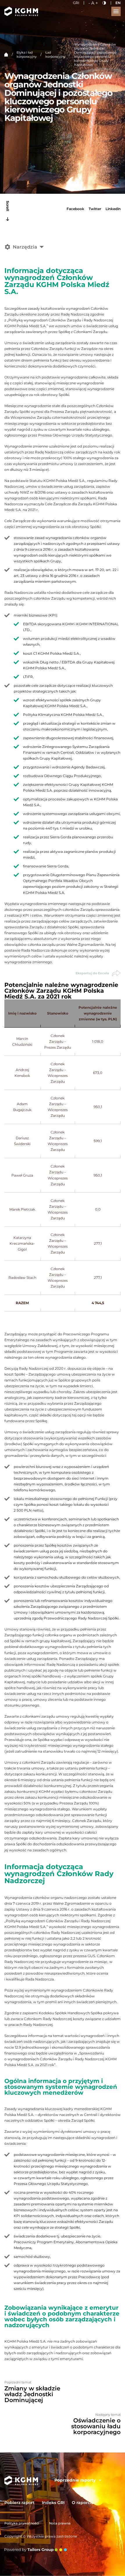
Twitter (95, 209)
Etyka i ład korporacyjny (27, 54)
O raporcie (83, 2503)
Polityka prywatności (22, 2523)
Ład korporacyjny (55, 54)
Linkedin (113, 209)
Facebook (75, 209)
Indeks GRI (53, 2503)
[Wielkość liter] (93, 3)
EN (118, 3)
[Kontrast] (104, 3)
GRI (76, 3)
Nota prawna (60, 2523)
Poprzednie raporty (75, 2480)
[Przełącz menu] (116, 11)
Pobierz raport (19, 2503)
